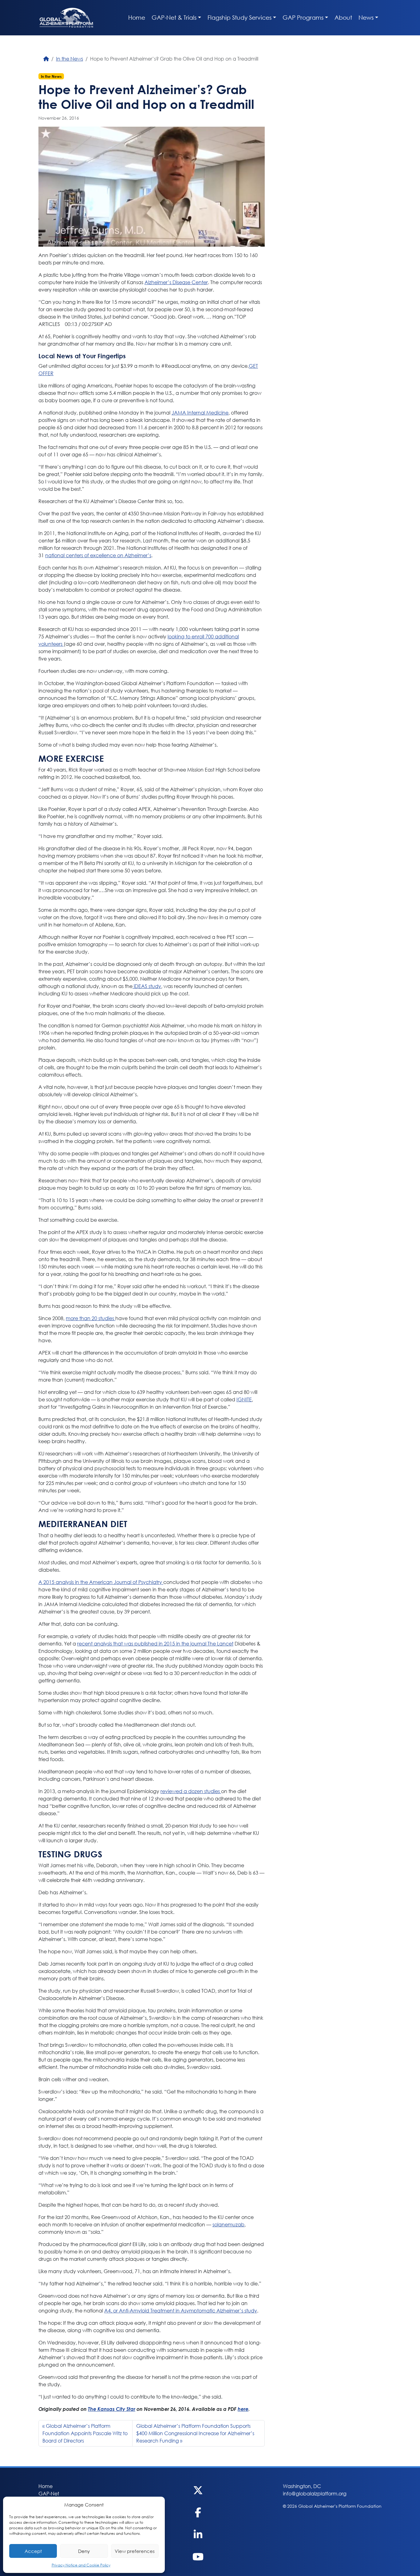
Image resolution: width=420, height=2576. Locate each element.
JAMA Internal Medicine (200, 413)
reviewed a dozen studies (191, 1791)
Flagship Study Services (240, 17)
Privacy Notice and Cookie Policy (81, 2565)
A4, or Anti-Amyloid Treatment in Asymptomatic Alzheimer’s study (181, 2310)
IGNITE (244, 1399)
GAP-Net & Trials (174, 17)
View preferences (135, 2551)
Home (137, 17)
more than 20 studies (91, 1318)
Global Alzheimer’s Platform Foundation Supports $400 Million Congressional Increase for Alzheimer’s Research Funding (195, 2433)
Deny (84, 2551)
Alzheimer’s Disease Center (176, 282)
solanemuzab (228, 2224)
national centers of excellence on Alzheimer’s (98, 555)
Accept (33, 2551)
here (243, 2409)
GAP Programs (303, 17)
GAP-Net (49, 2493)
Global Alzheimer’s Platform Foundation (66, 18)
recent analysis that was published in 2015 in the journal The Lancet (155, 1643)
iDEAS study (147, 986)
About (343, 17)
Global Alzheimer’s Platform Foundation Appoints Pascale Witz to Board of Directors (85, 2433)
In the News (69, 59)
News (366, 17)
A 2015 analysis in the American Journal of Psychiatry (101, 1582)
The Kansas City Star (112, 2409)
